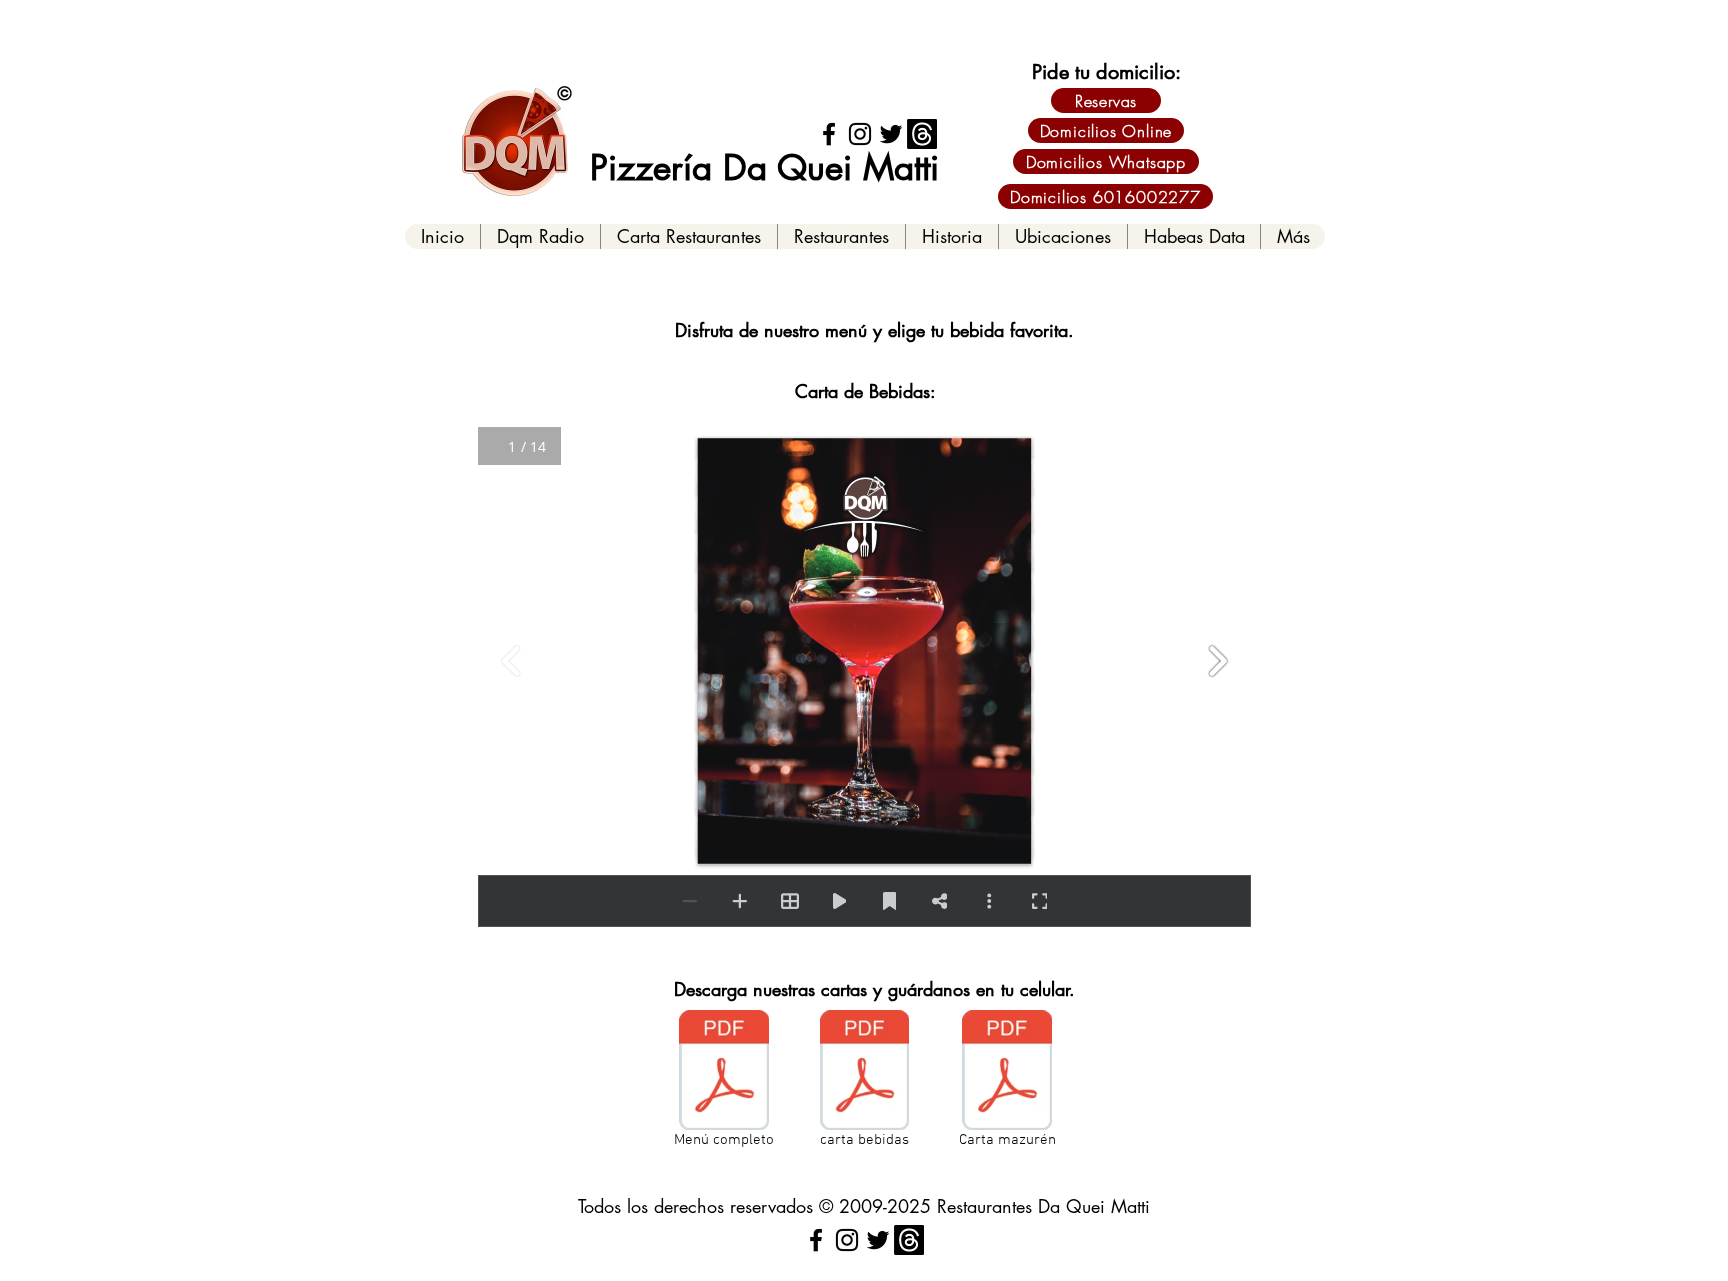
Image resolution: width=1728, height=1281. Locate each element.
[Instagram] (860, 134)
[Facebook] (829, 134)
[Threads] (922, 134)
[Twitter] (891, 134)
